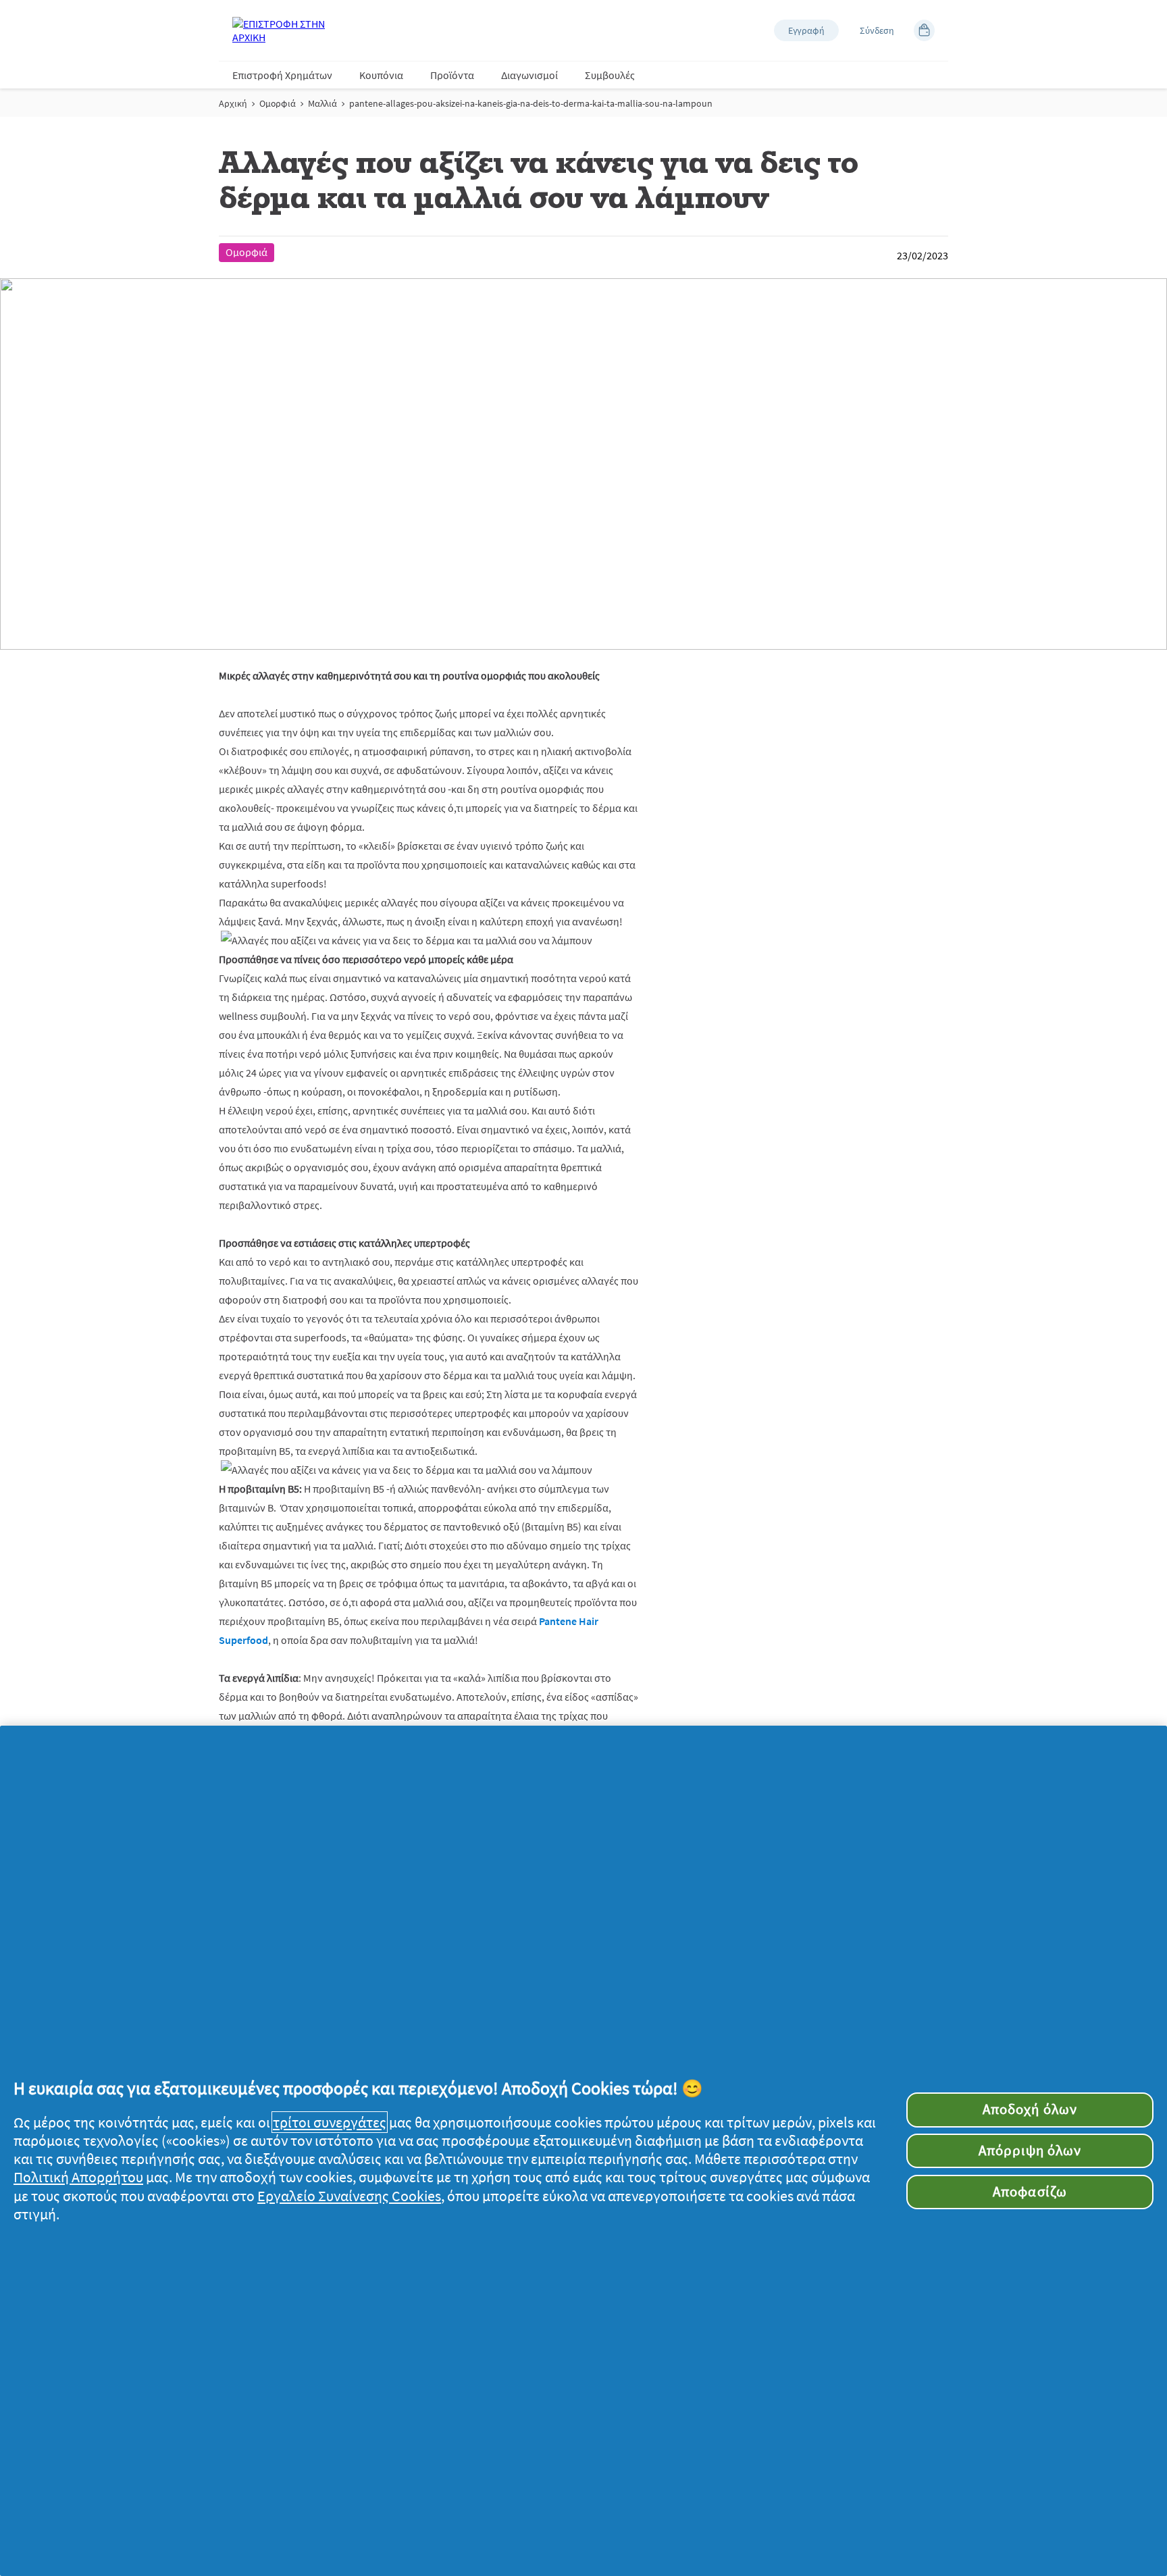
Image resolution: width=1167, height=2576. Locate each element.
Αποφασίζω (1030, 2192)
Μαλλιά (322, 103)
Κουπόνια (381, 75)
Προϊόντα (452, 75)
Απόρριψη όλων (1030, 2150)
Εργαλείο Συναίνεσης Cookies (349, 2196)
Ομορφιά (278, 103)
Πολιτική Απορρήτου (78, 2177)
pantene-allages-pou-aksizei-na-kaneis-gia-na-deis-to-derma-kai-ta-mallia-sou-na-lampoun (531, 103)
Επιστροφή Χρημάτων (282, 75)
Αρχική (233, 103)
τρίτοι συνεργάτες (330, 2122)
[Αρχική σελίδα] (286, 30)
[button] (806, 30)
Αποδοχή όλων (1030, 2109)
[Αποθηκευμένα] (924, 30)
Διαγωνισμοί (529, 75)
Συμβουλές (610, 75)
